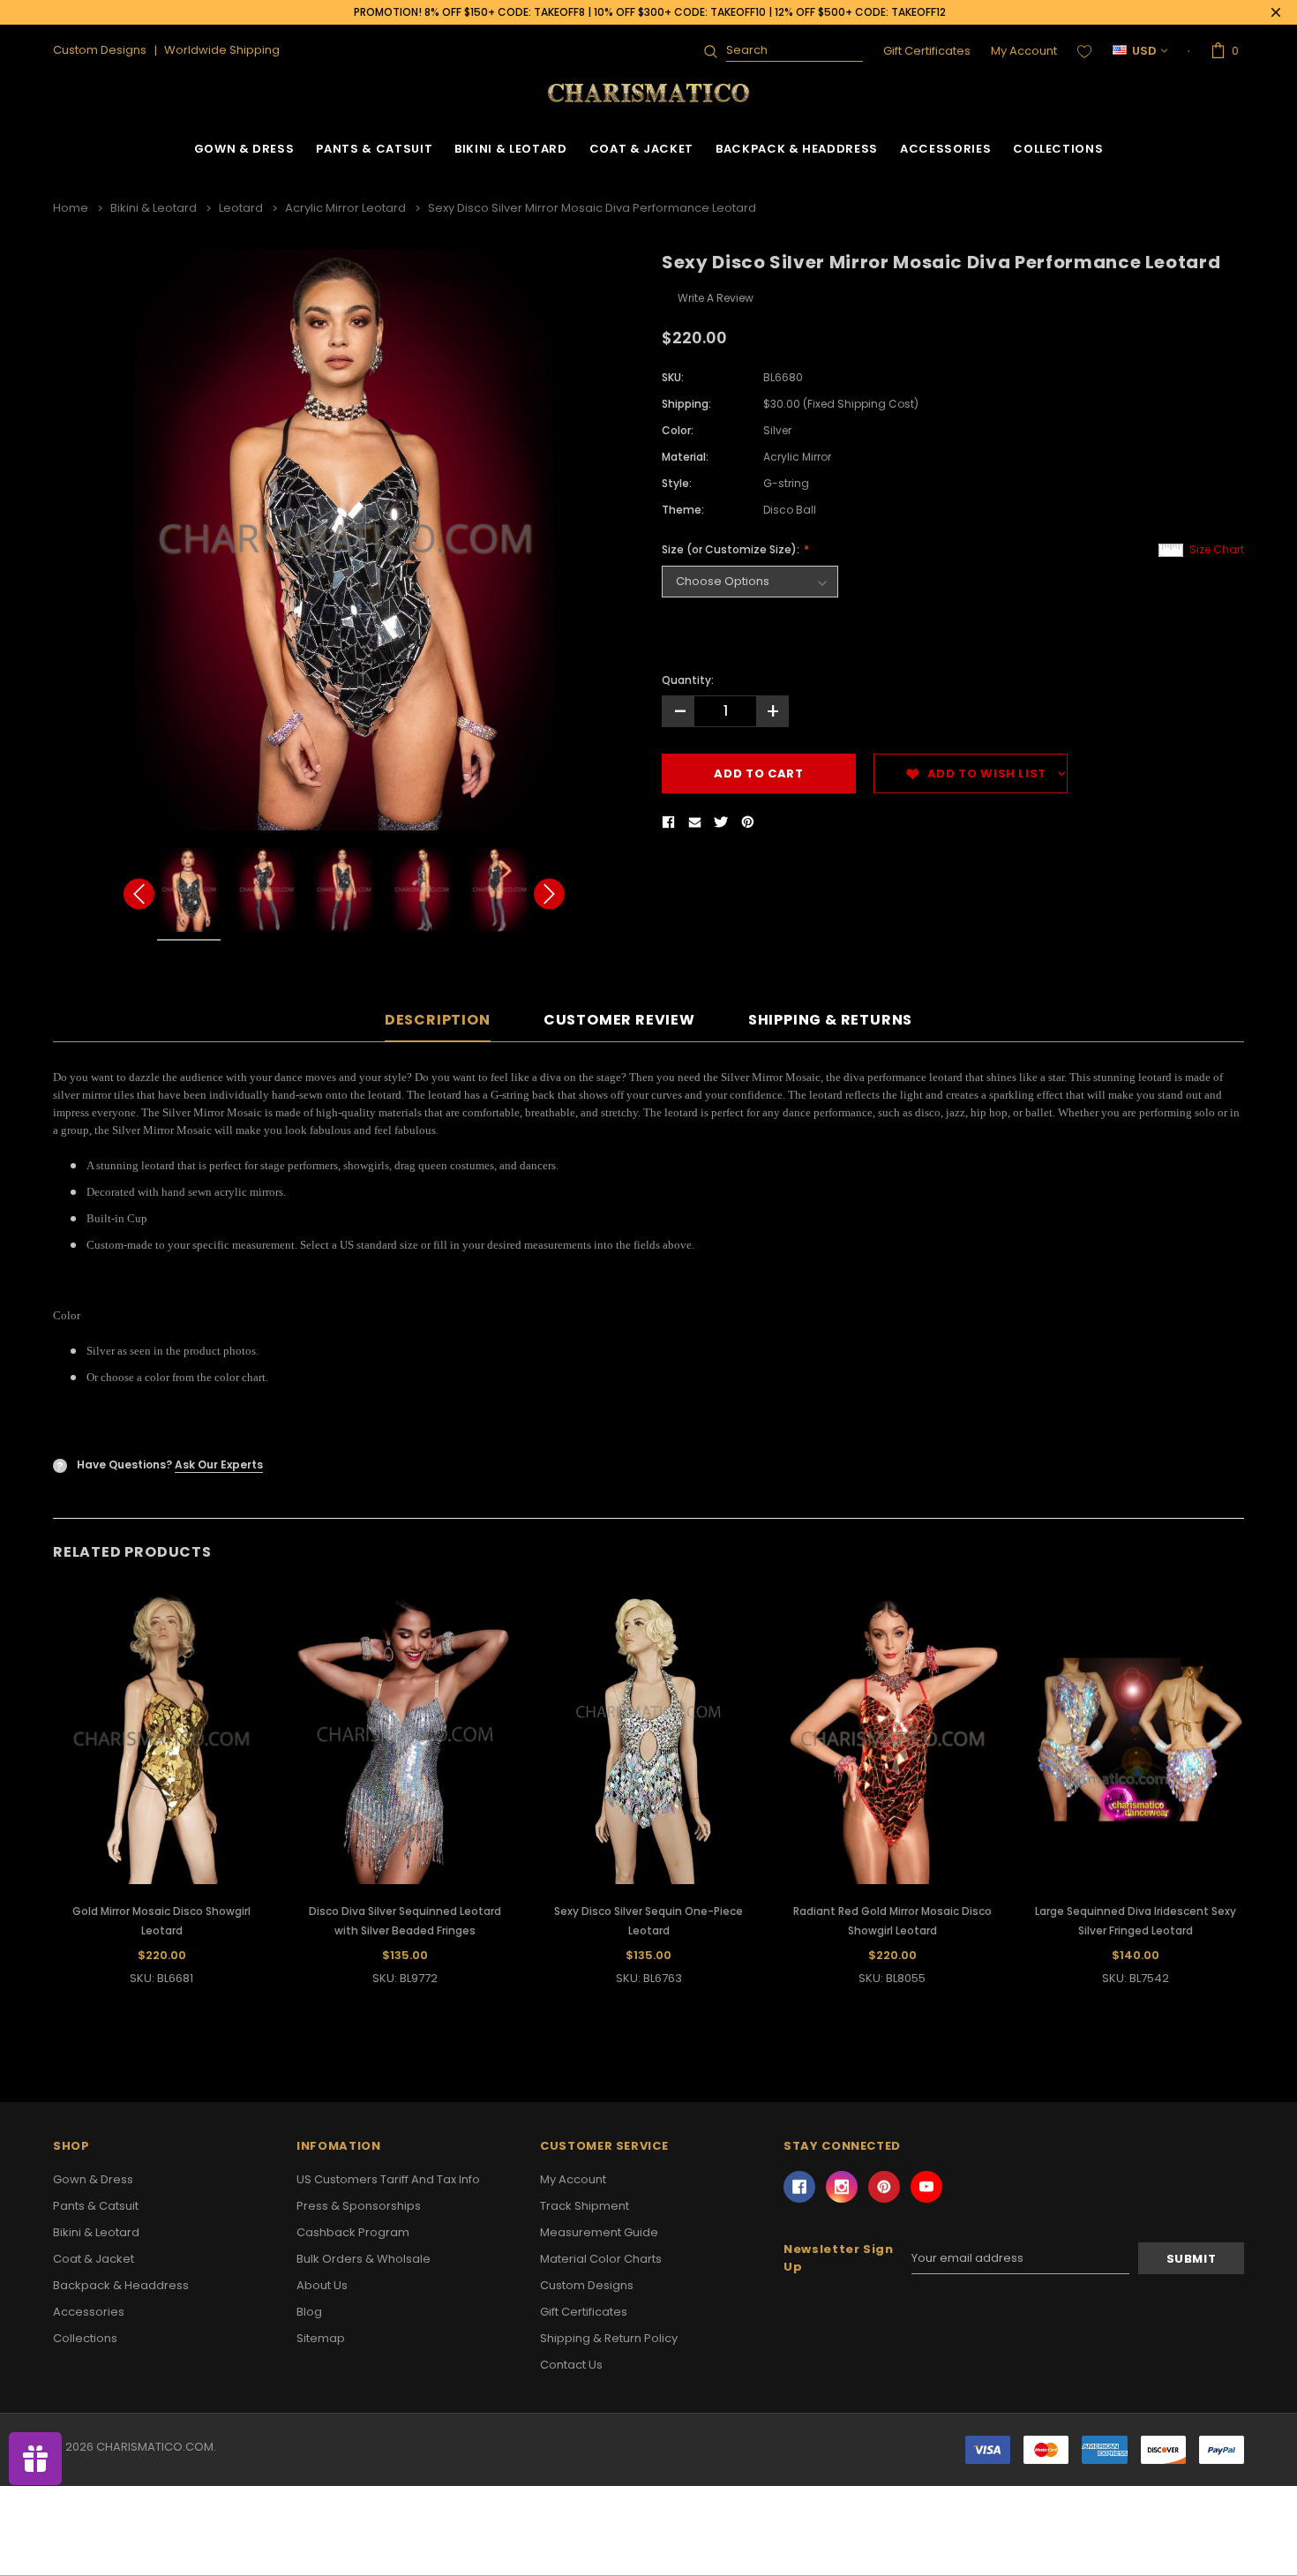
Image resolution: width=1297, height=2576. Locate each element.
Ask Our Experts (219, 1464)
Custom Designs (587, 2285)
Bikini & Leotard (510, 149)
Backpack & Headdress (797, 149)
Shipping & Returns (830, 1021)
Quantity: (688, 680)
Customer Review (619, 1021)
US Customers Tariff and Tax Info (388, 2179)
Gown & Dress (244, 149)
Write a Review (716, 298)
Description (438, 1021)
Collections (1058, 149)
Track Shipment (585, 2206)
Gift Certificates (927, 51)
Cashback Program (353, 2232)
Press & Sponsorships (359, 2206)
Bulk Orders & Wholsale (364, 2259)
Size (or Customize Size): (732, 549)
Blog (309, 2312)
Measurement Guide (599, 2232)
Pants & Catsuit (374, 149)
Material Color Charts (601, 2259)
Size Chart (1217, 549)
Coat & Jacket (641, 149)
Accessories (945, 149)
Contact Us (571, 2365)
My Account (1024, 51)
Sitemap (321, 2338)
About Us (322, 2285)
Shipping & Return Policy (609, 2338)
